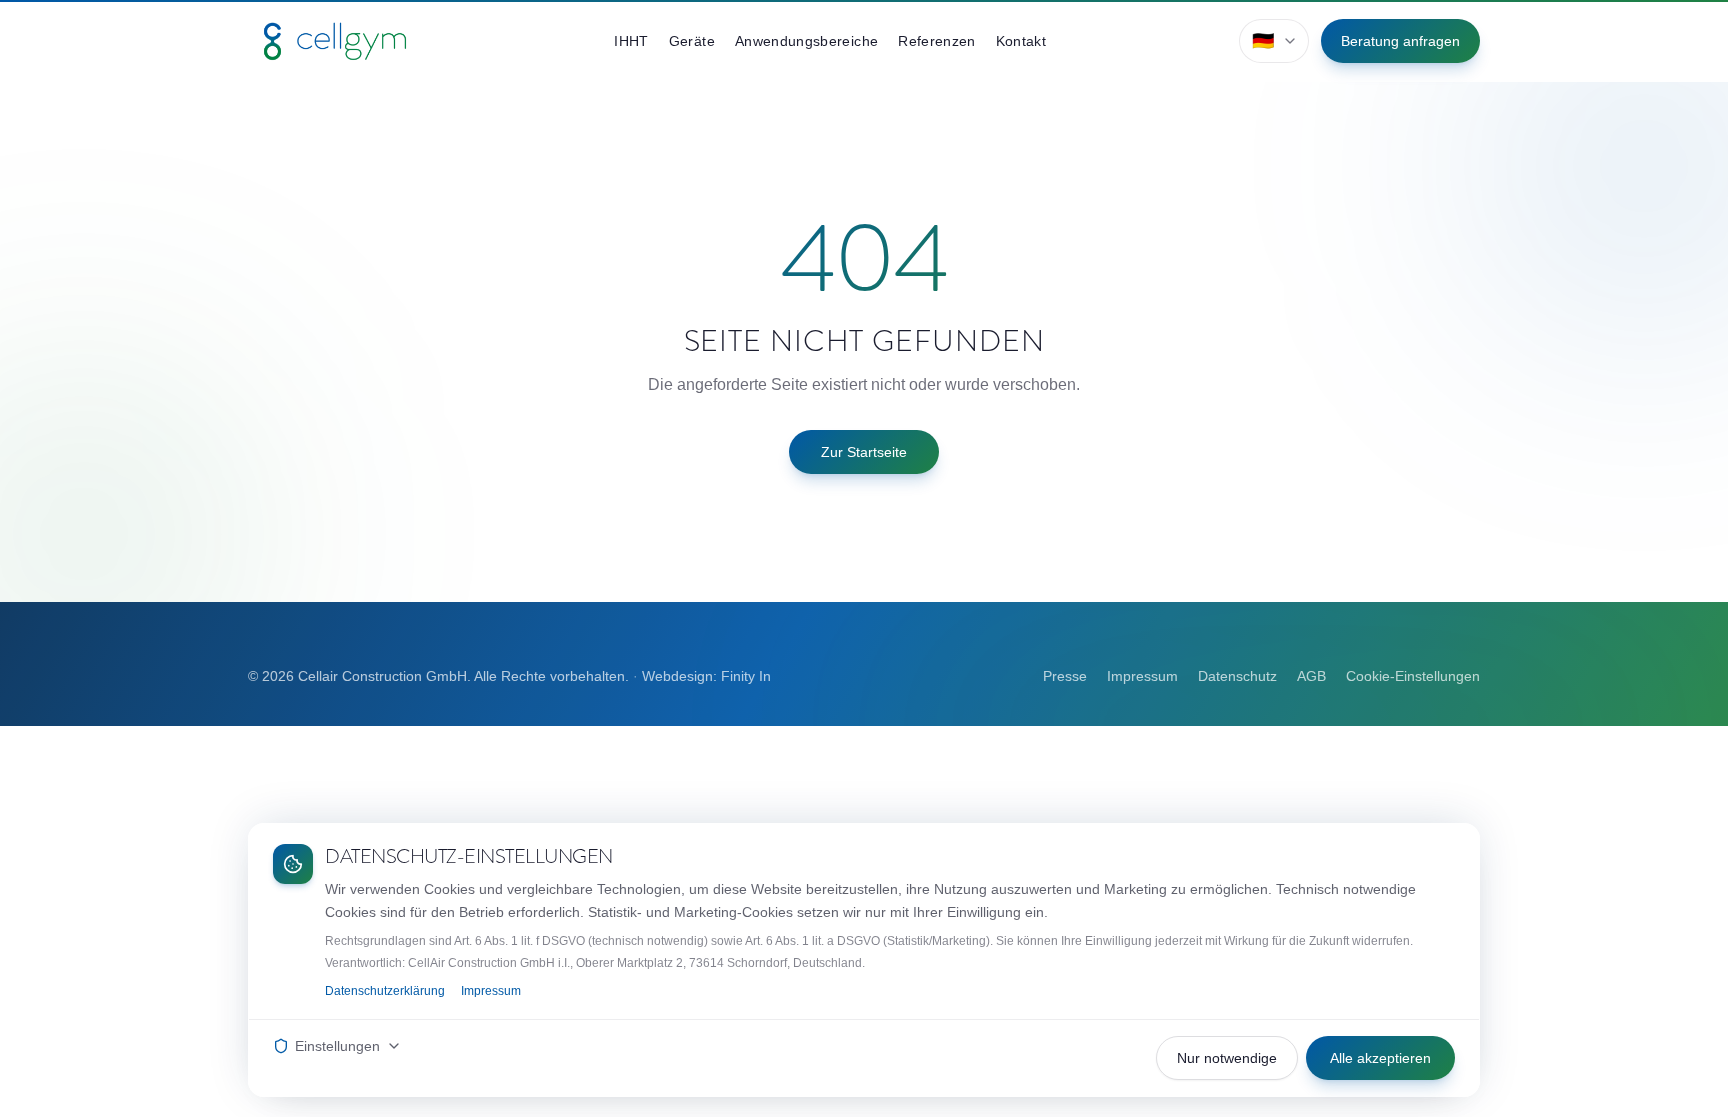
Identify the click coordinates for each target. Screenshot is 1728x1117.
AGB (1311, 676)
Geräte (692, 41)
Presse (1065, 676)
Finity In (746, 676)
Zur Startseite (864, 452)
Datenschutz (1237, 676)
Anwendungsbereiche (806, 41)
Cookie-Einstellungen (1413, 676)
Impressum (1142, 676)
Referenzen (937, 41)
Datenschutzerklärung (385, 991)
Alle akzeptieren (1380, 1058)
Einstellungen (337, 1046)
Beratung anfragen (1400, 41)
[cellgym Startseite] (335, 41)
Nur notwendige (1227, 1058)
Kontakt (1021, 41)
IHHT (631, 41)
